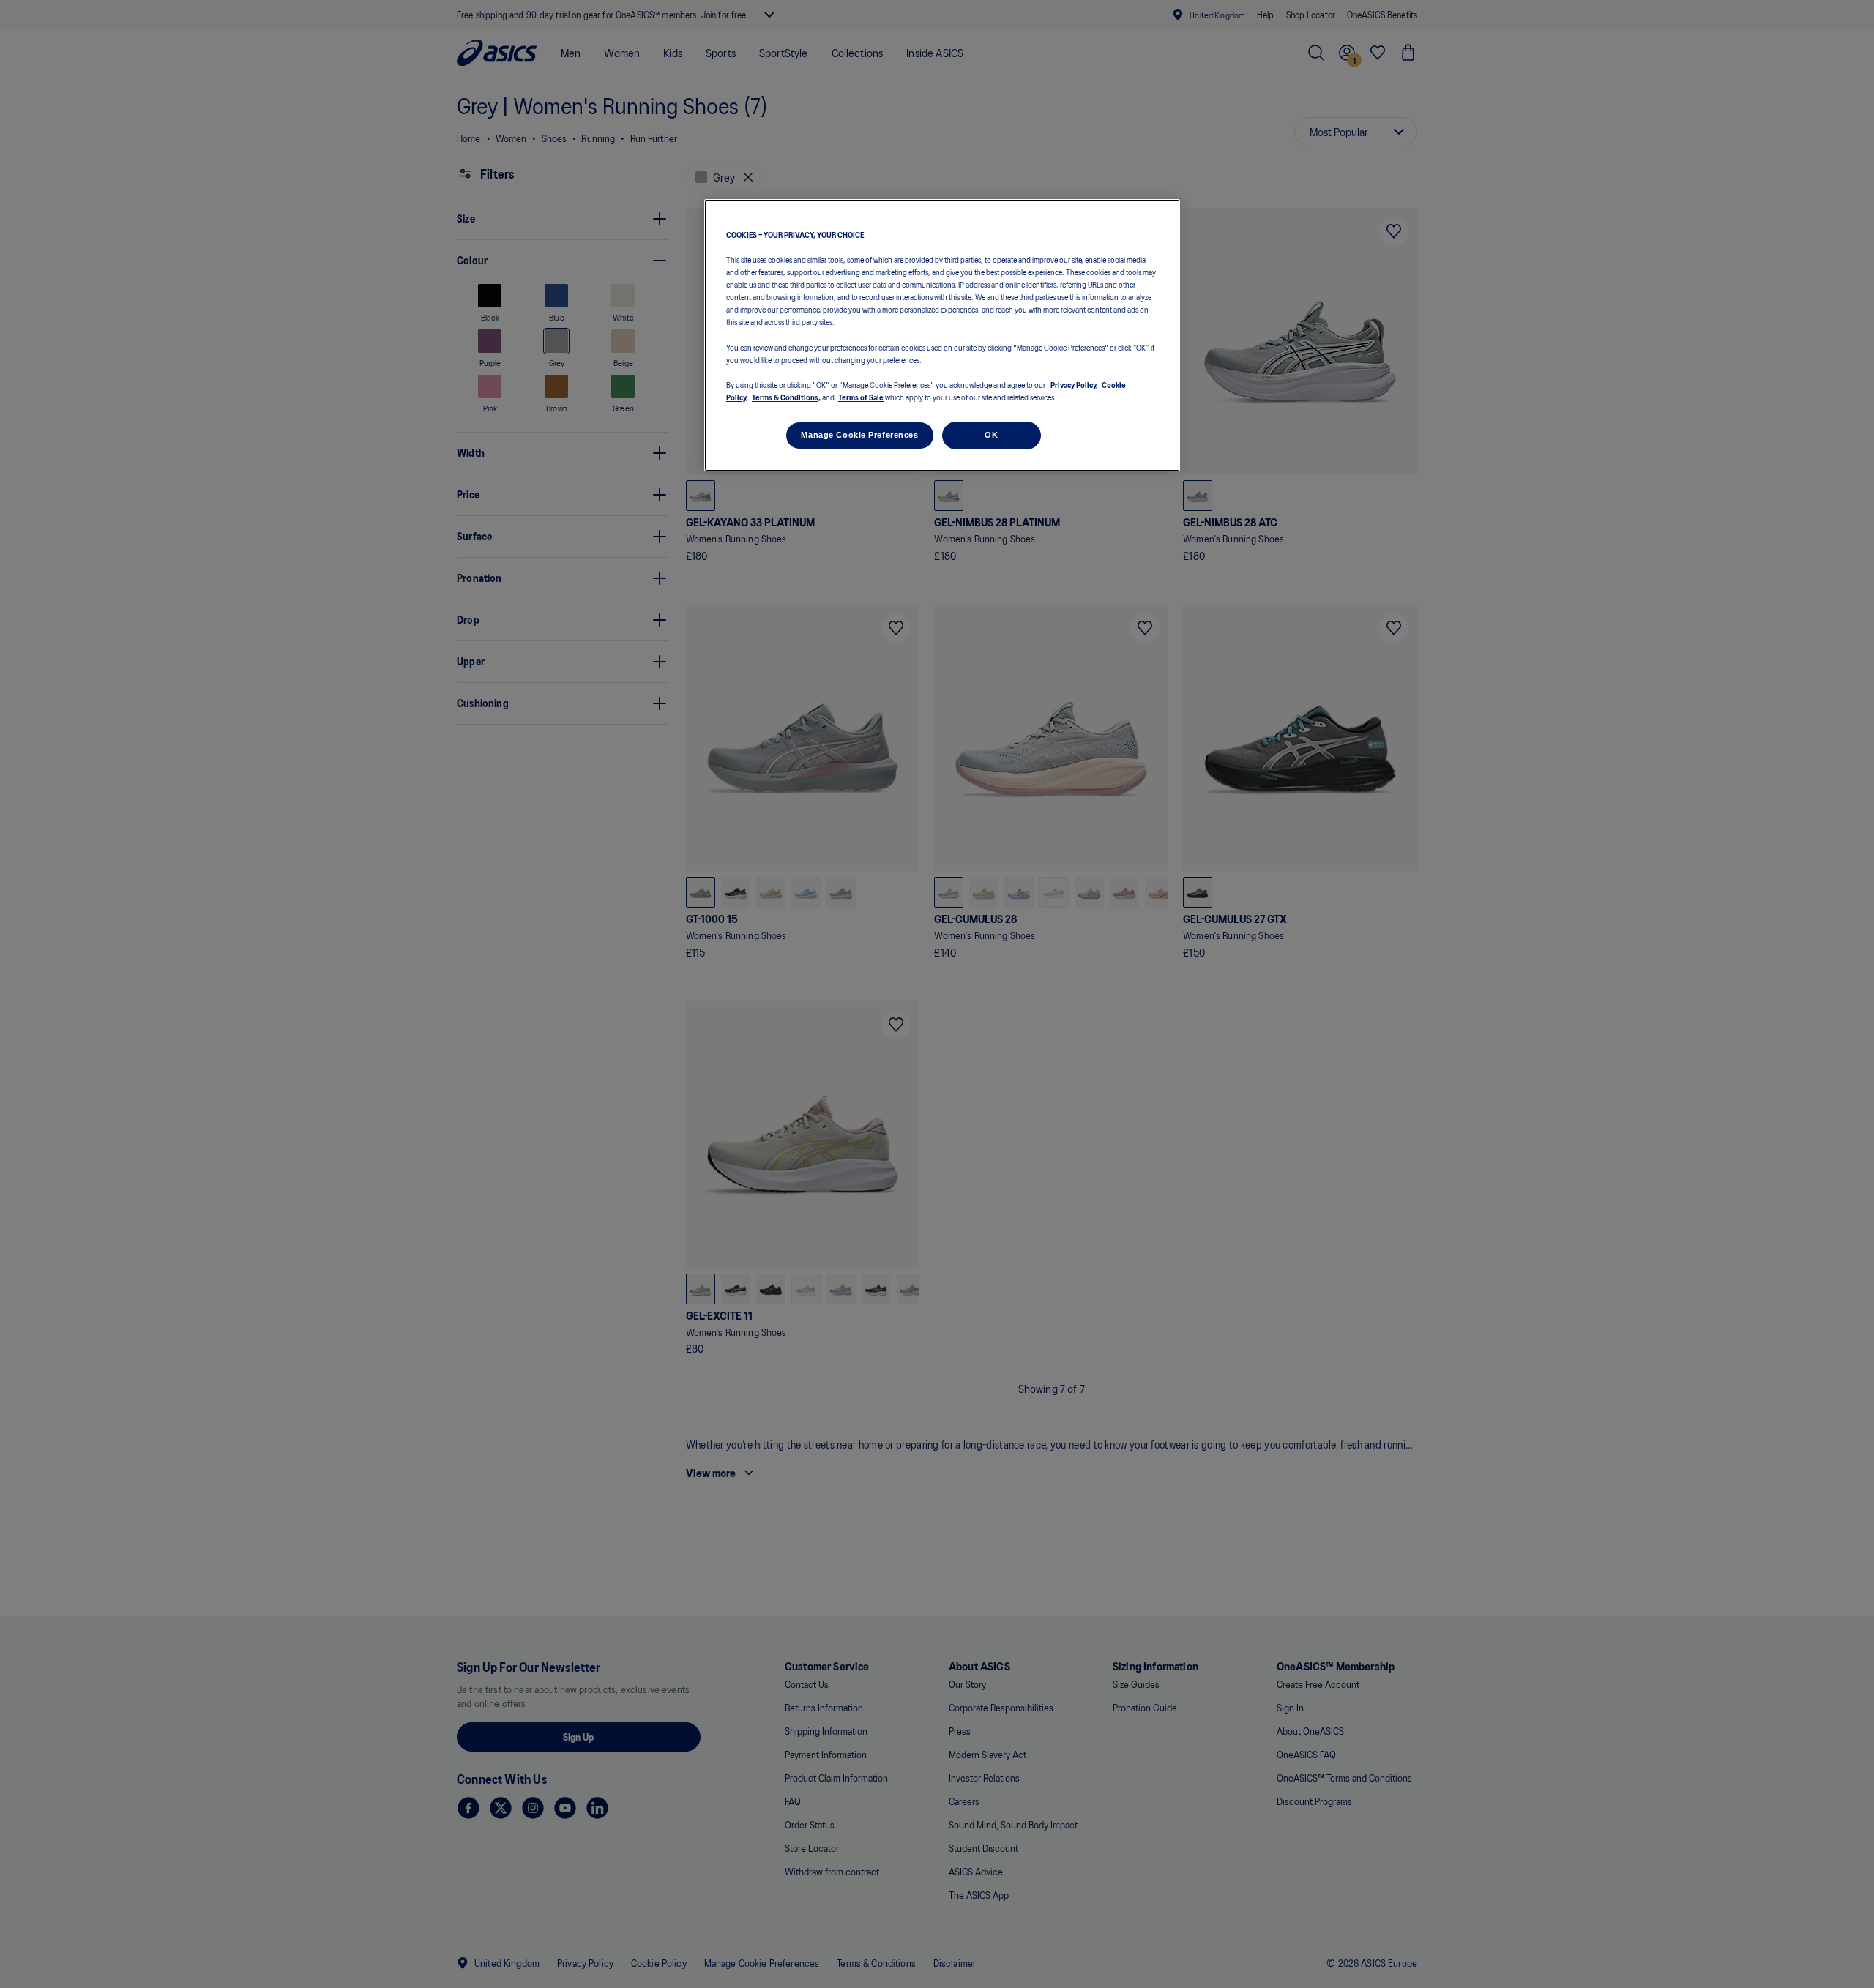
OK (991, 434)
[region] (942, 336)
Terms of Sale (861, 396)
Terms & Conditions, (786, 396)
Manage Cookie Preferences (859, 434)
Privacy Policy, (1074, 384)
